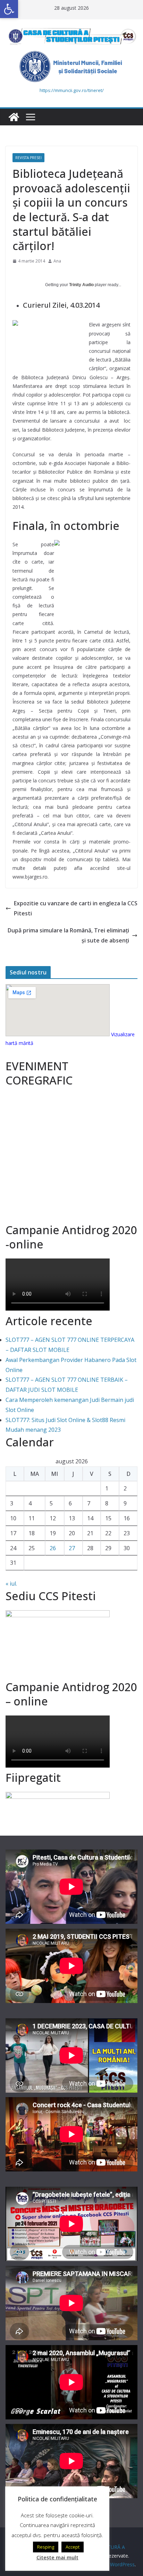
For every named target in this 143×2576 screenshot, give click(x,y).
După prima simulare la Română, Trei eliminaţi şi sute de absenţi (68, 935)
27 (72, 1548)
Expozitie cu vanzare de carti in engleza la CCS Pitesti (76, 908)
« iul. (11, 1584)
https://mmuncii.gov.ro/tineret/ (72, 90)
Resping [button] (46, 2547)
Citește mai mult (57, 2557)
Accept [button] (73, 2547)
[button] (9, 9)
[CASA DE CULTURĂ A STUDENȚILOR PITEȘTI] (14, 117)
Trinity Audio (81, 285)
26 (53, 1548)
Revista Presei (28, 158)
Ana (57, 261)
